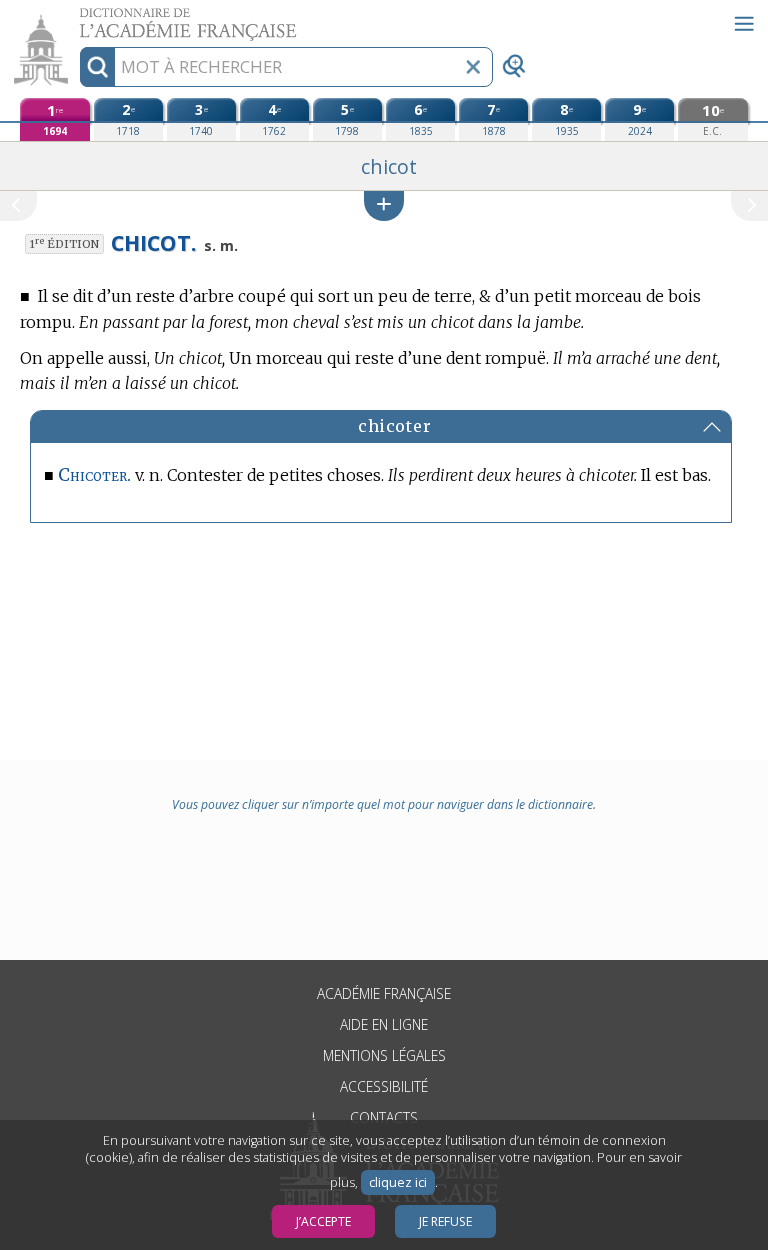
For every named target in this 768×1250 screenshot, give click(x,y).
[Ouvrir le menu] (744, 24)
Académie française (384, 993)
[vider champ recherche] (473, 67)
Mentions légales (384, 1055)
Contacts (384, 1117)
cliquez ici (398, 1182)
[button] (384, 205)
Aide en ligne (384, 1024)
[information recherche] (97, 67)
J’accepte (323, 1221)
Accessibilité (384, 1086)
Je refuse (445, 1221)
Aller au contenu (77, 17)
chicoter (394, 426)
